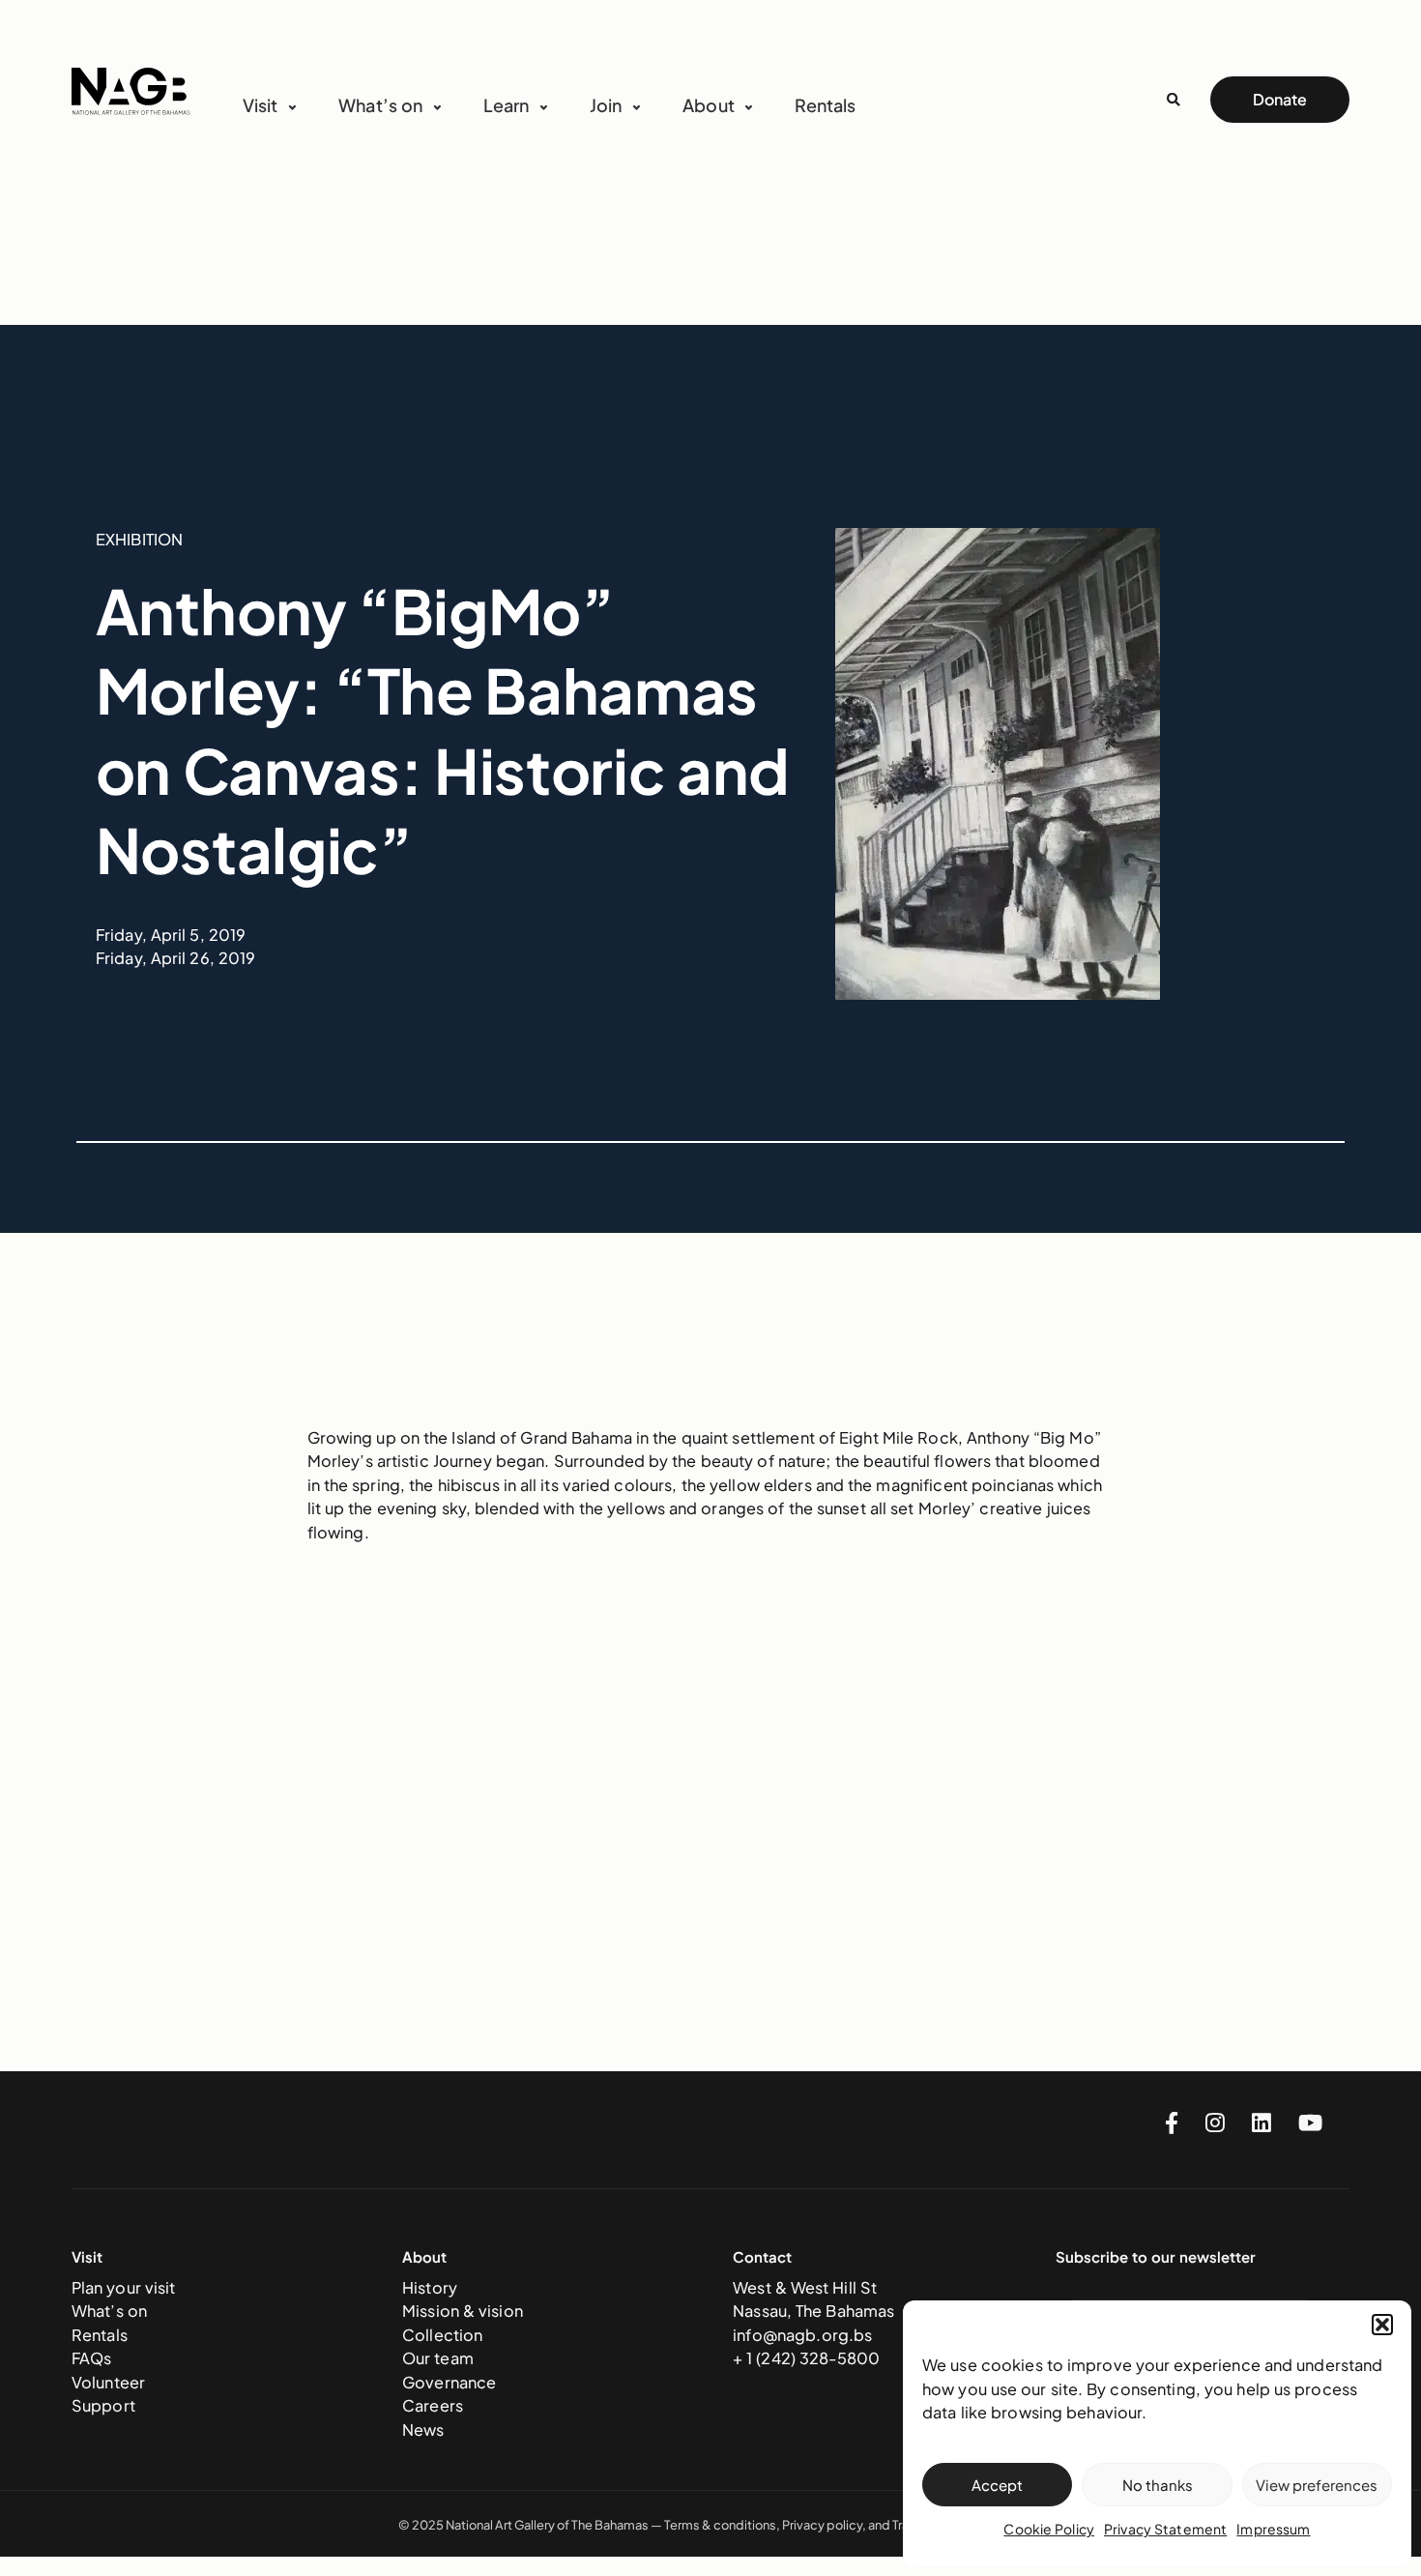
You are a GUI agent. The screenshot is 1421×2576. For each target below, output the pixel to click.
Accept (997, 2485)
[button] (1382, 2325)
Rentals (825, 105)
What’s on (109, 2311)
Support (103, 2405)
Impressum (1273, 2529)
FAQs (92, 2358)
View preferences (1317, 2485)
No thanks (1158, 2485)
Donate (1280, 99)
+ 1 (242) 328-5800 (806, 2358)
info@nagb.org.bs (802, 2335)
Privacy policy (822, 2525)
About (709, 105)
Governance (449, 2382)
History (430, 2287)
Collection (442, 2335)
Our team (438, 2358)
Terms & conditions (720, 2525)
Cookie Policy (1049, 2529)
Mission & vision (463, 2311)
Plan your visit (124, 2287)
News (423, 2430)
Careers (433, 2405)
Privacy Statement (1165, 2529)
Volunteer (108, 2382)
